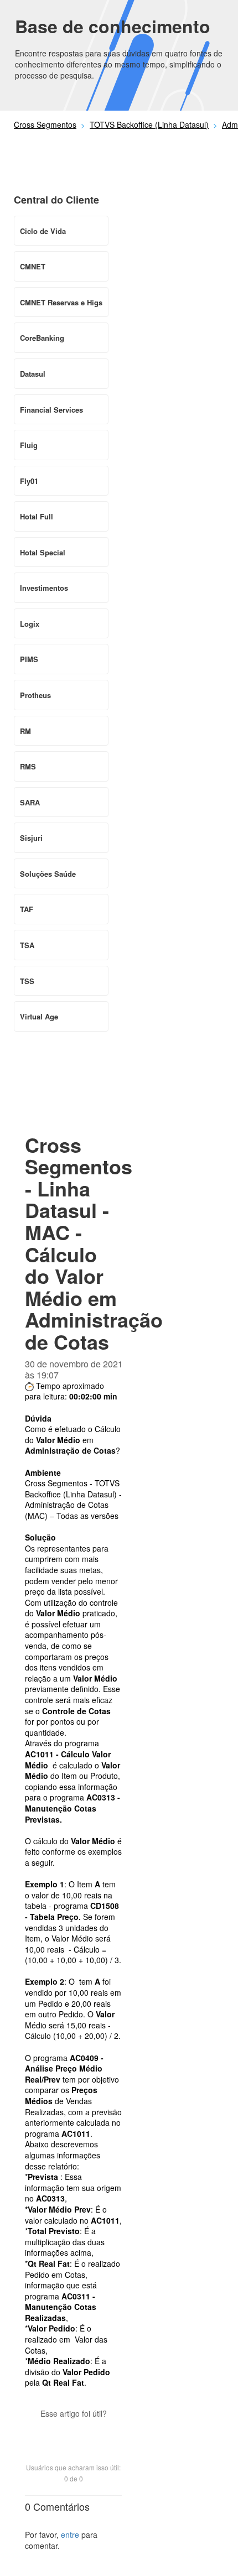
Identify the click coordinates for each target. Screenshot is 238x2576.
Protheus (35, 695)
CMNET (33, 266)
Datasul (33, 374)
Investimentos (44, 588)
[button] (74, 2433)
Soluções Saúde (48, 874)
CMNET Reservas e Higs (61, 302)
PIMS (29, 659)
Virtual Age (39, 1016)
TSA (27, 945)
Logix (30, 624)
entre (70, 2535)
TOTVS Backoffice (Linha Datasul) (149, 124)
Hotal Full (37, 516)
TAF (27, 909)
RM (25, 731)
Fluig (29, 445)
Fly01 (29, 481)
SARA (30, 802)
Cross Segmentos (45, 124)
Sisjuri (31, 838)
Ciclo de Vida (43, 231)
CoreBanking (42, 338)
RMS (28, 766)
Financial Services (51, 410)
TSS (27, 981)
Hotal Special (43, 552)
